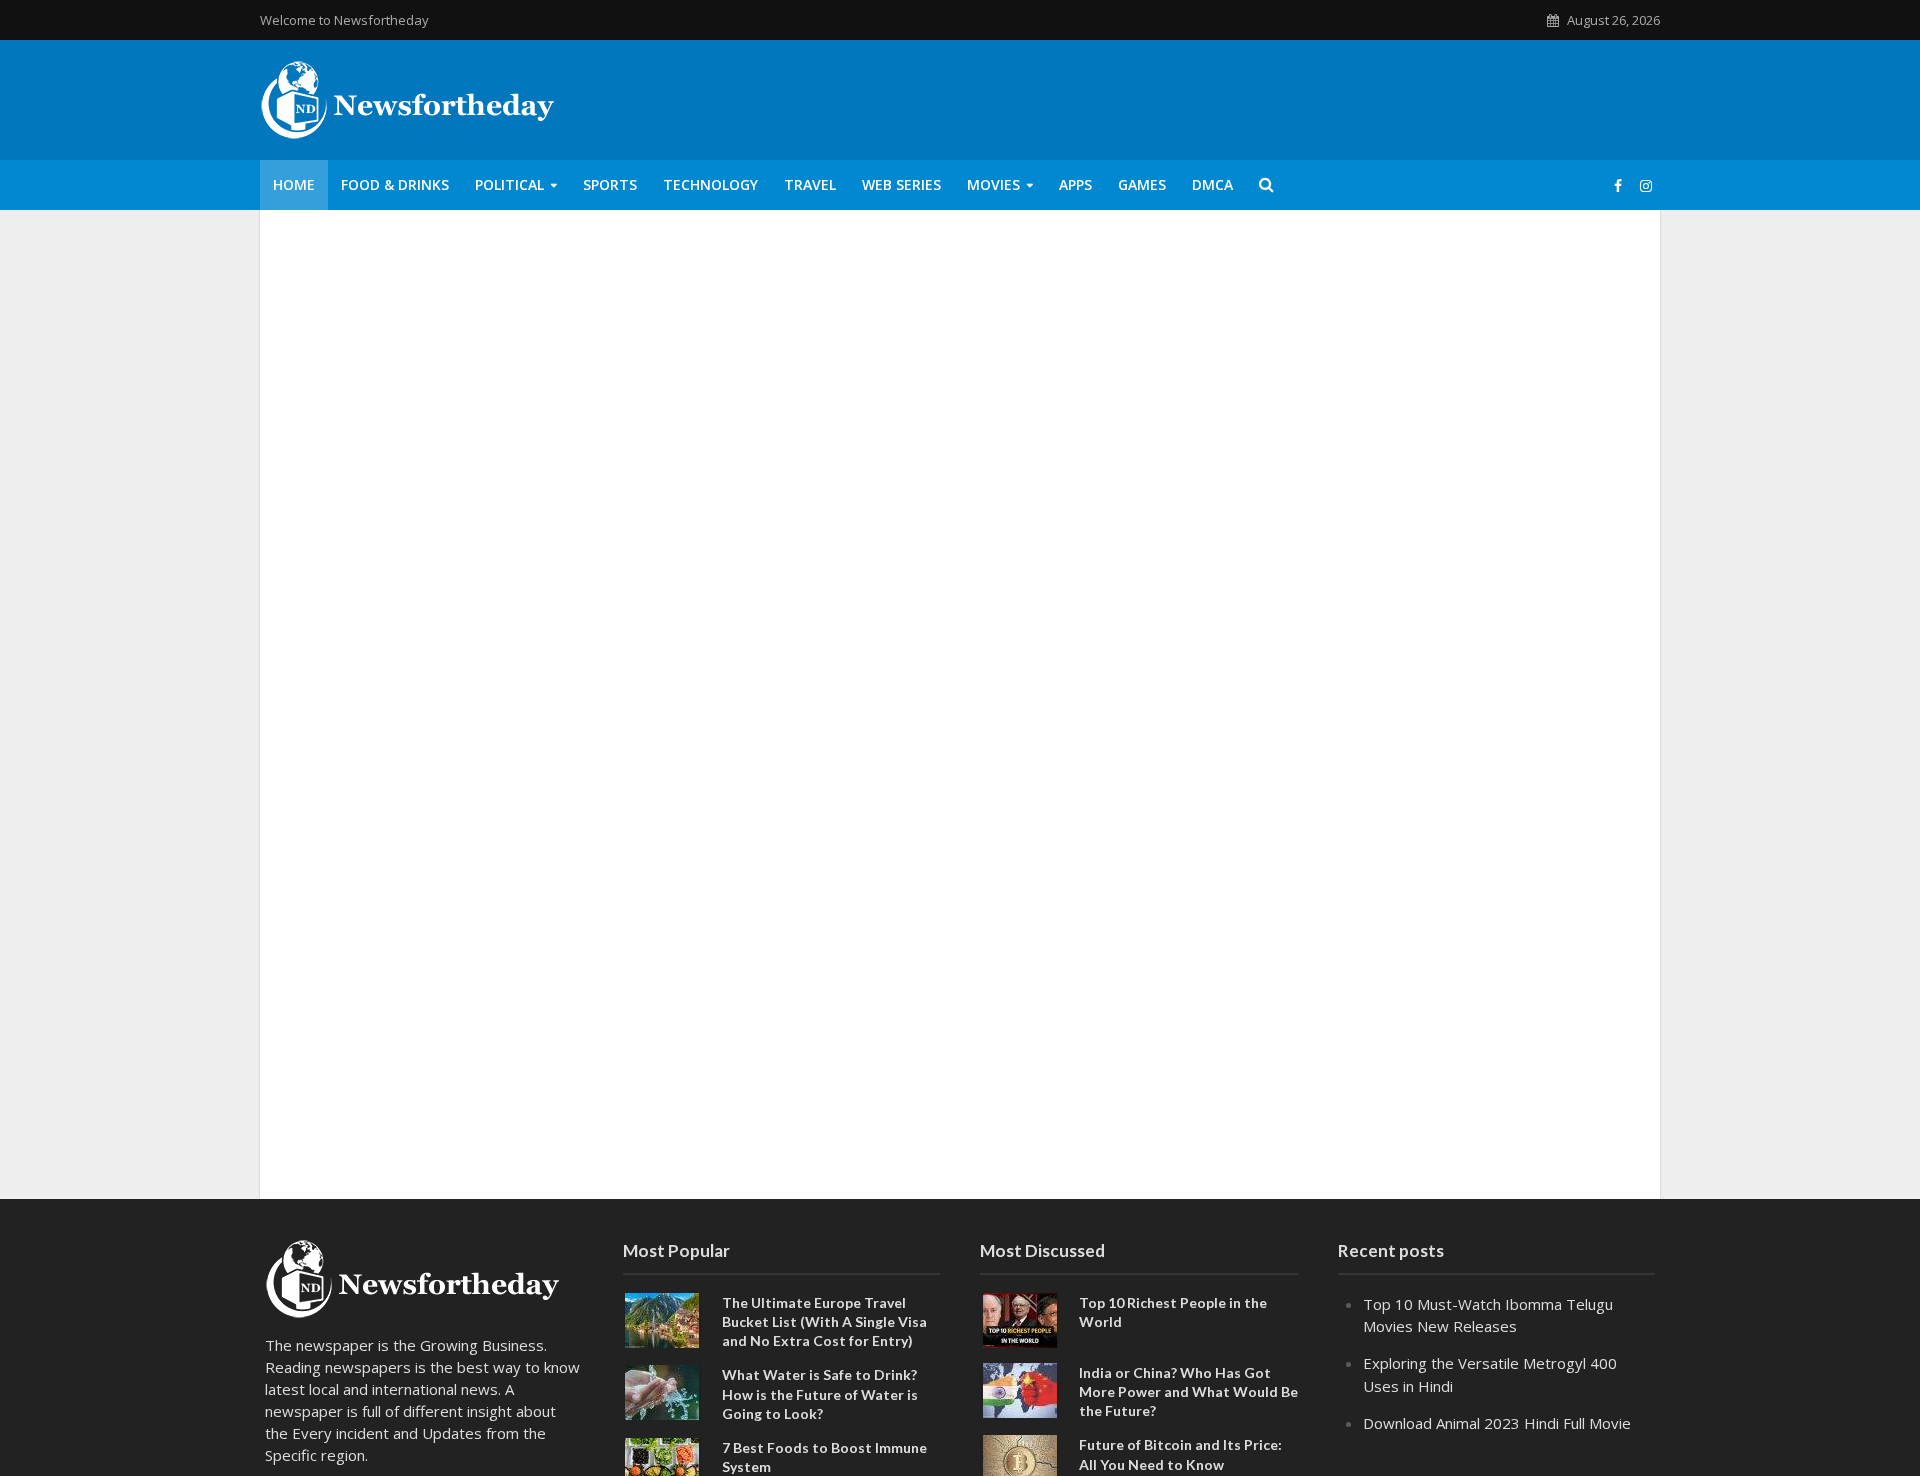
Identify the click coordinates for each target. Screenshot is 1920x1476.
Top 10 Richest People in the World (1173, 1312)
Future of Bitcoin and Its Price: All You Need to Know (1180, 1454)
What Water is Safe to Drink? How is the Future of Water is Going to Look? (820, 1393)
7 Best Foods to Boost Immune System (824, 1457)
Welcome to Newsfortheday (344, 20)
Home (294, 184)
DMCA (1212, 184)
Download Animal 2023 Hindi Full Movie (1497, 1423)
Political (509, 184)
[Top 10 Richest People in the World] (1020, 1319)
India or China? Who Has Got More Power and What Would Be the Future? (1188, 1391)
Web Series (901, 184)
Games (1142, 184)
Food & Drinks (395, 184)
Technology (710, 184)
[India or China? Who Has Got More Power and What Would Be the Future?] (1020, 1389)
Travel (810, 184)
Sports (610, 184)
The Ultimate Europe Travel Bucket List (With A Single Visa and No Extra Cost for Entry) (824, 1321)
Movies (993, 184)
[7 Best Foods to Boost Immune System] (662, 1463)
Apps (1075, 184)
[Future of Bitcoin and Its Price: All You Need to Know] (1020, 1461)
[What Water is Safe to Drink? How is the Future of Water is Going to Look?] (662, 1391)
